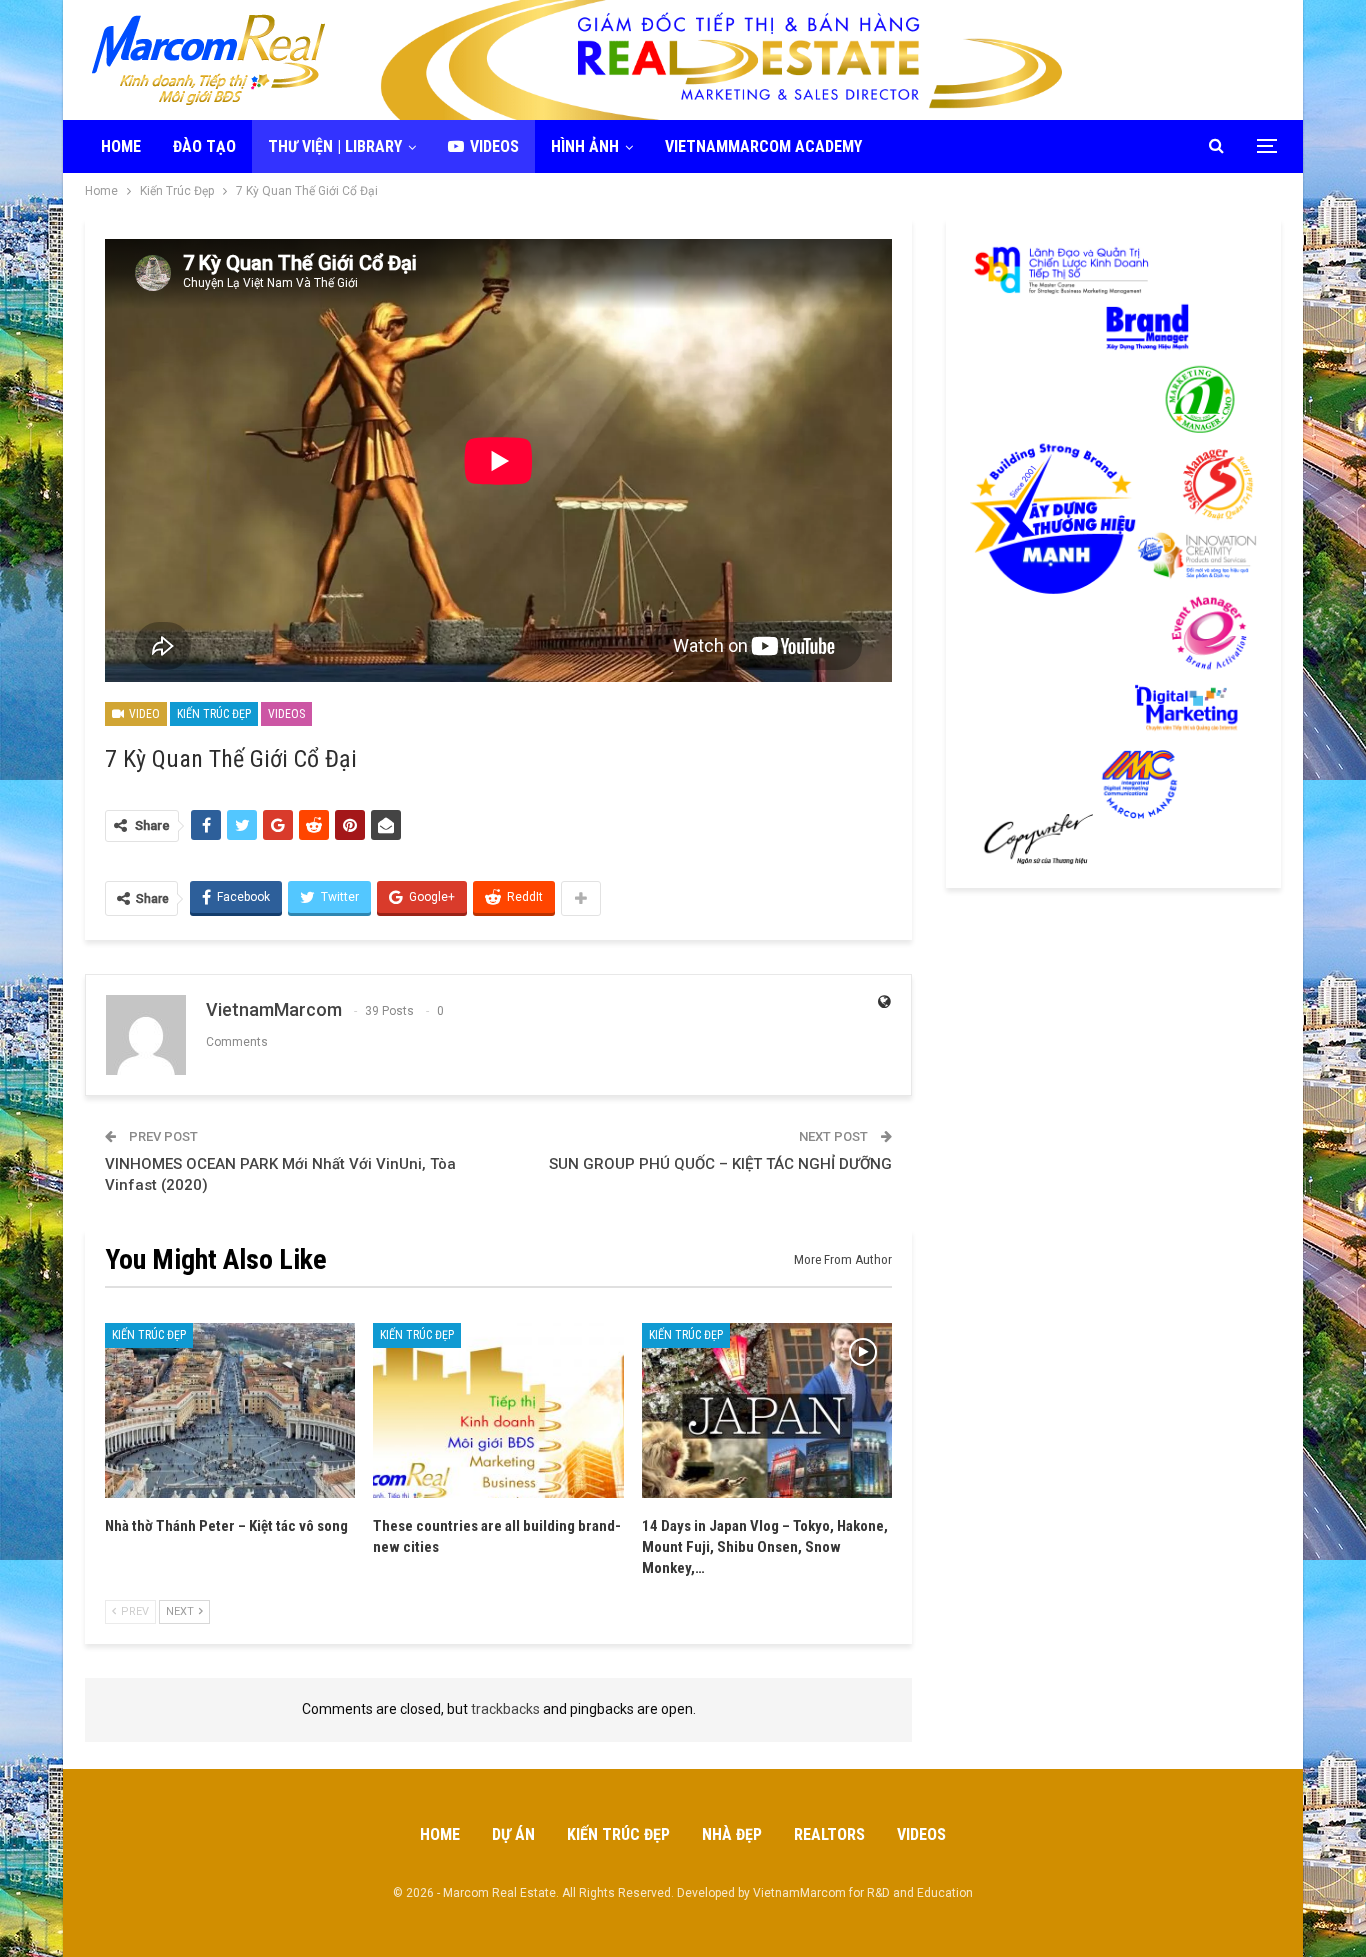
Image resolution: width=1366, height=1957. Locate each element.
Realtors (829, 1834)
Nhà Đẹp (732, 1834)
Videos (494, 146)
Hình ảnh (585, 146)
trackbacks (505, 1709)
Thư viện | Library (335, 146)
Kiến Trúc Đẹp (214, 714)
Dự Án (513, 1834)
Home (121, 146)
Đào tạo (204, 146)
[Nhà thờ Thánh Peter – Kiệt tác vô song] (230, 1410)
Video (143, 714)
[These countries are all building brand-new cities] (498, 1410)
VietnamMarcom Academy (763, 146)
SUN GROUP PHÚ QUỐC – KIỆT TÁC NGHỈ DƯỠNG (720, 1164)
